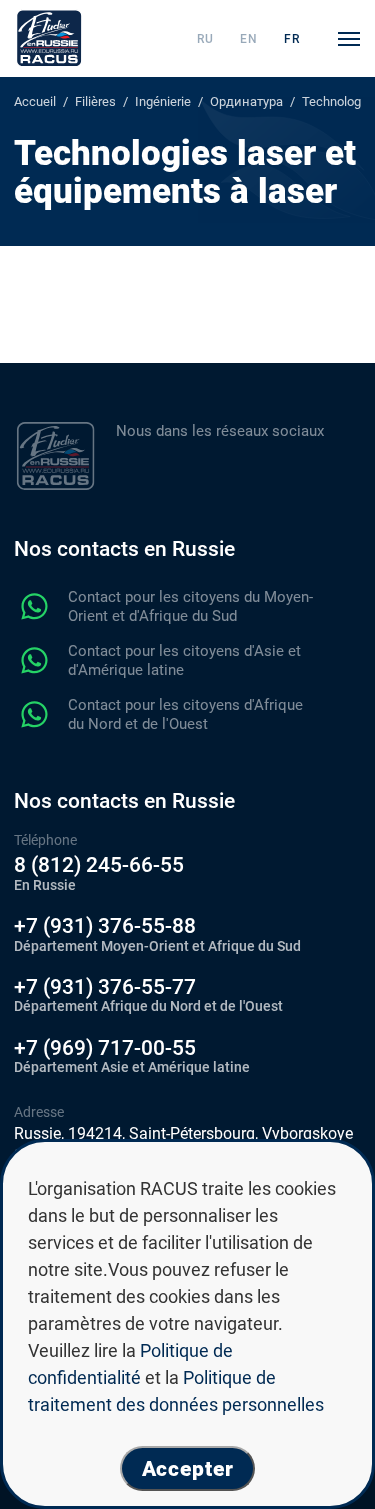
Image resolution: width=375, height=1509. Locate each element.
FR (292, 39)
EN (249, 39)
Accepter (188, 1468)
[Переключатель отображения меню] (349, 39)
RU (205, 39)
